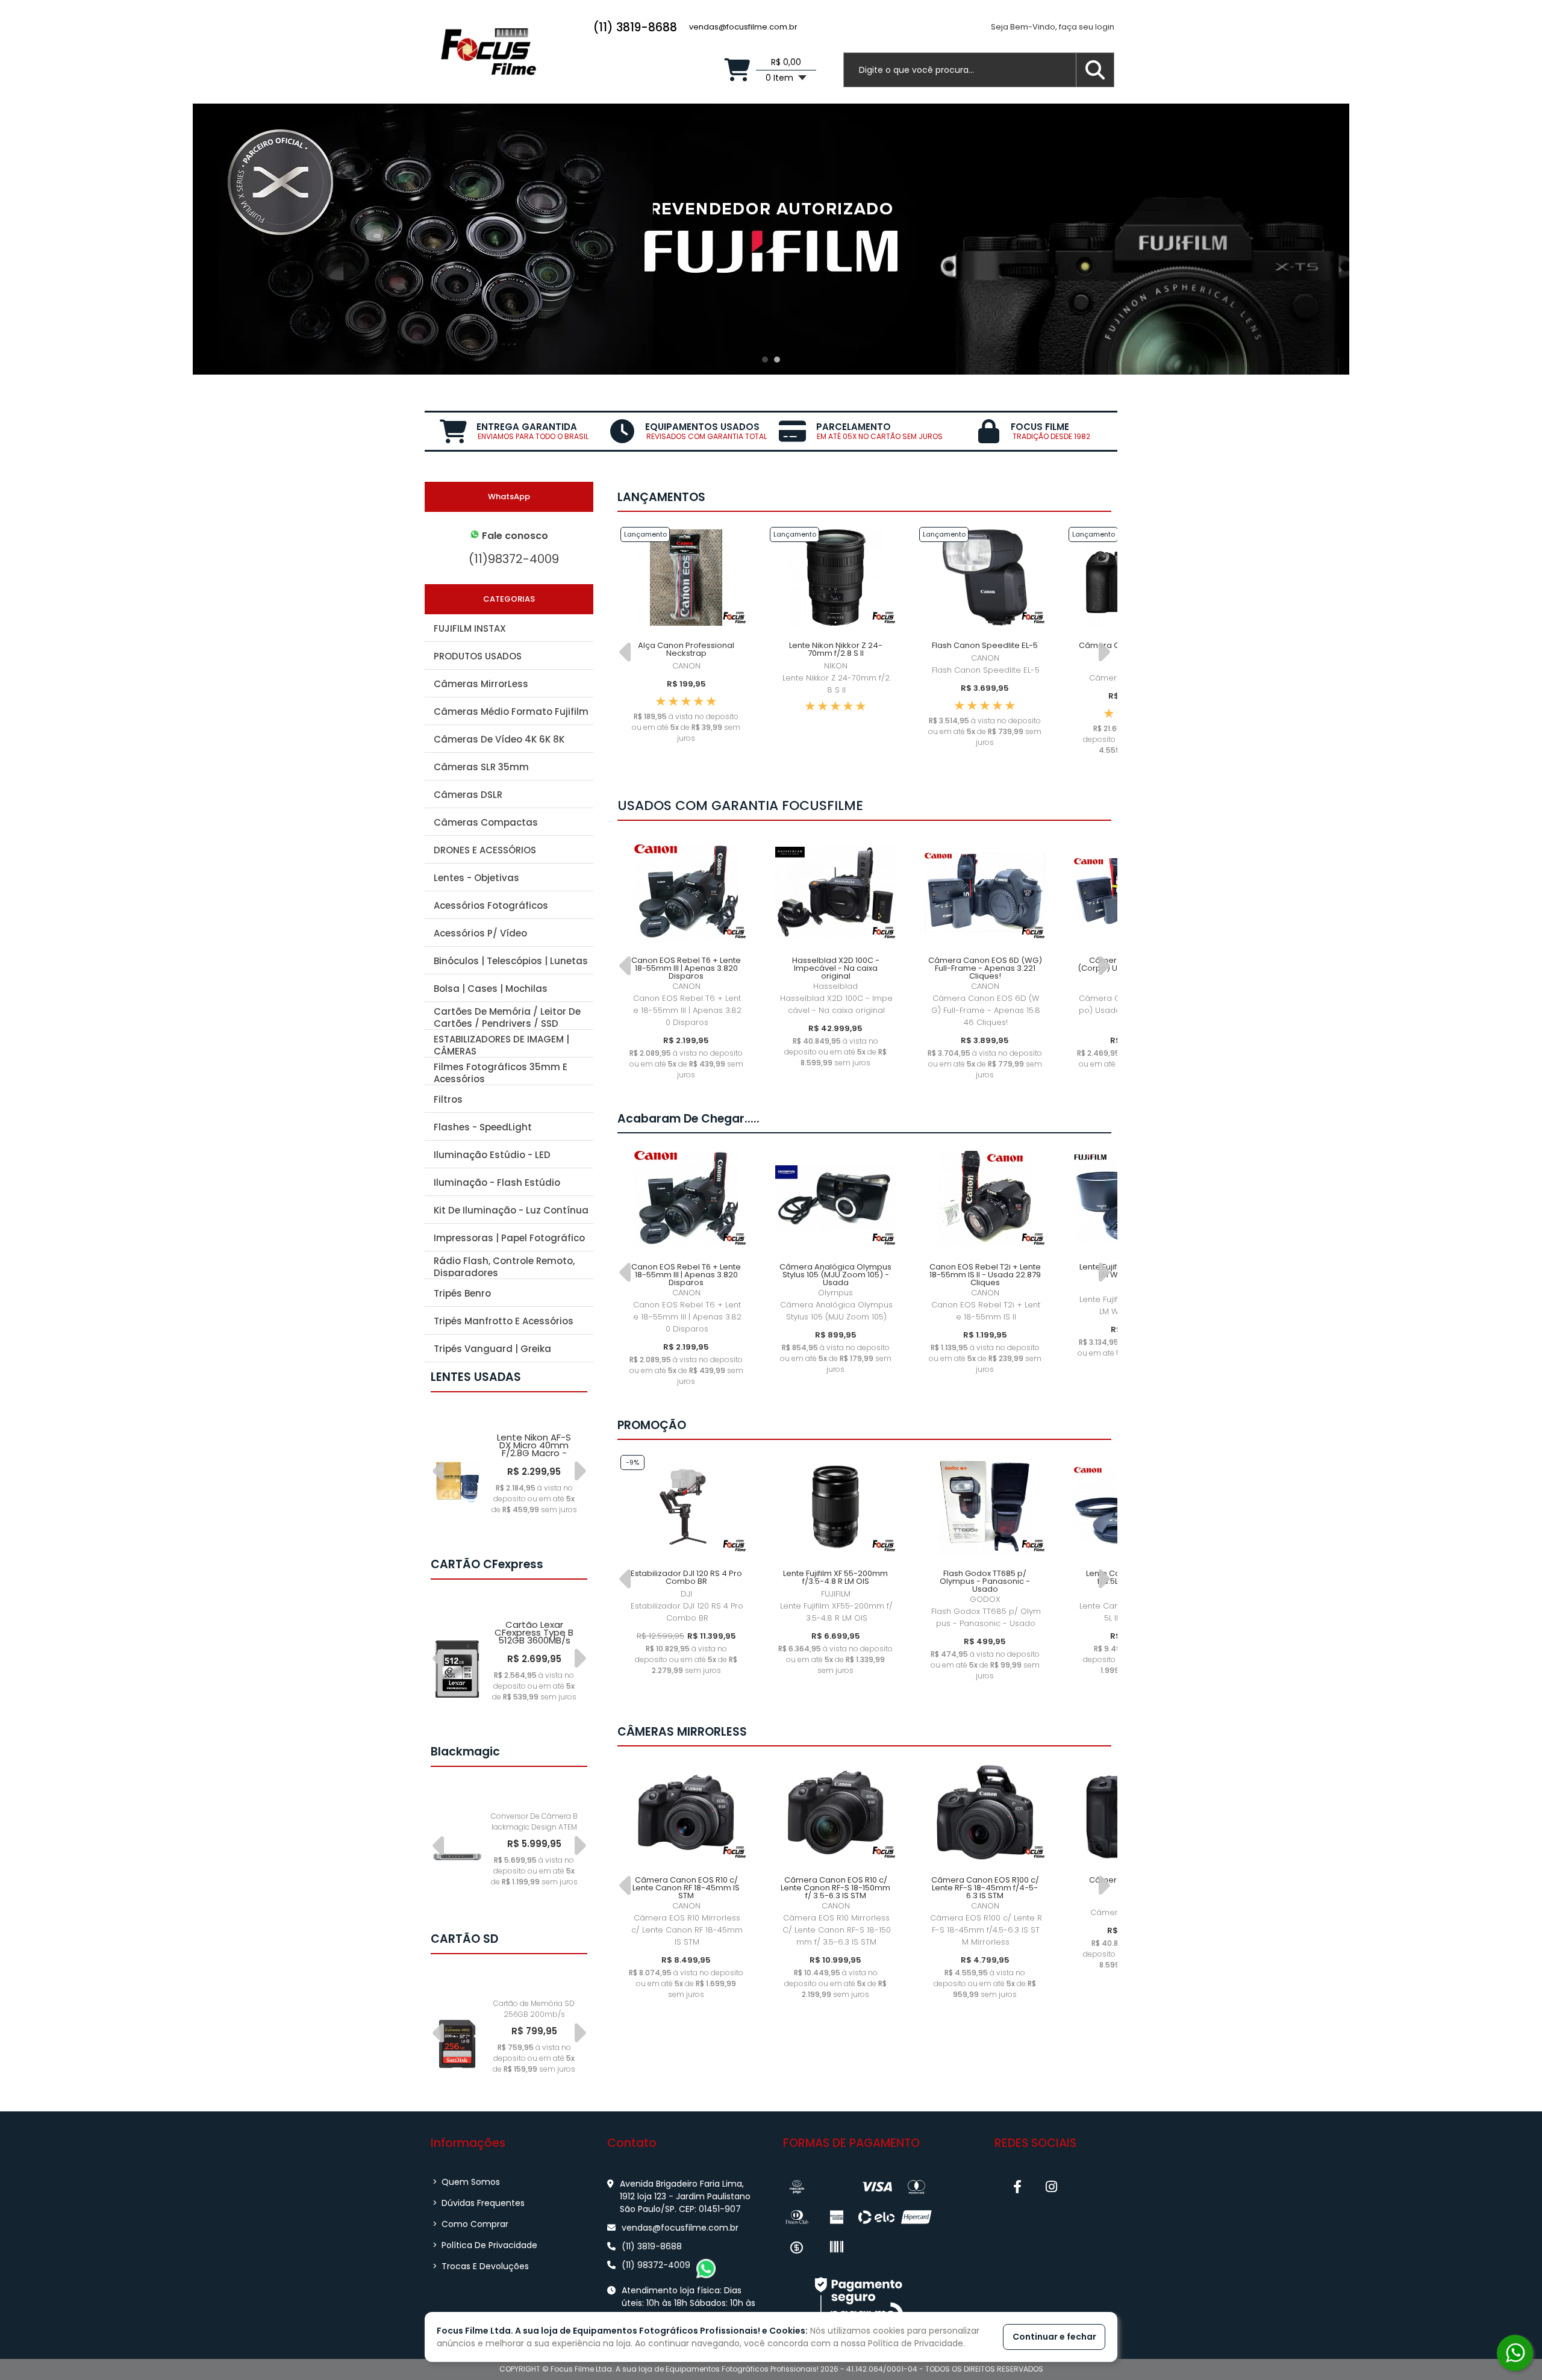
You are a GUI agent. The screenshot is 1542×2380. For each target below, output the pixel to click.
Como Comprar (470, 2224)
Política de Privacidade (485, 2245)
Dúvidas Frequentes (479, 2203)
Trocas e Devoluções (481, 2266)
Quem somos (466, 2182)
